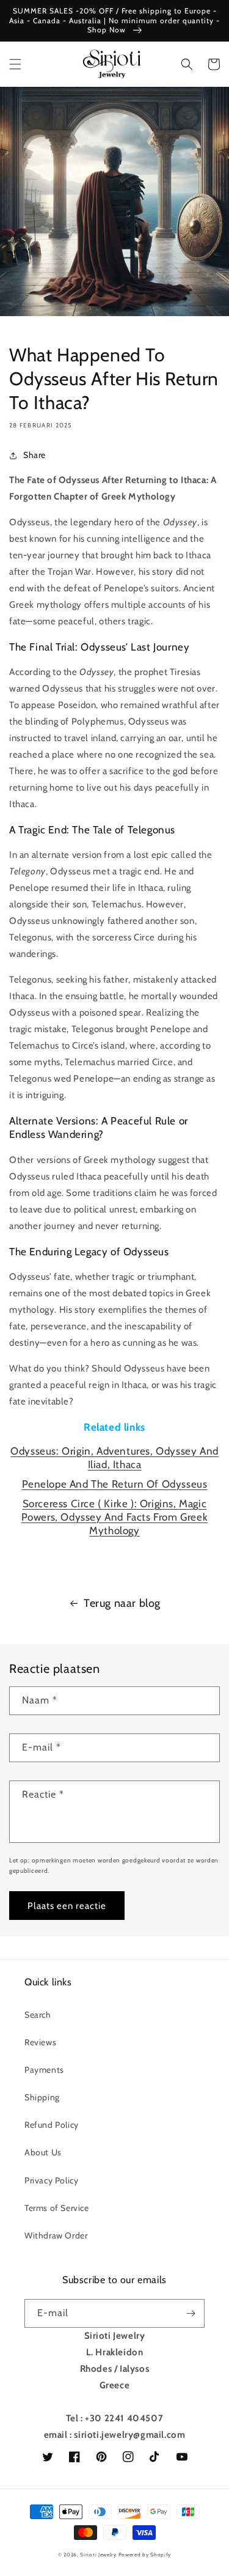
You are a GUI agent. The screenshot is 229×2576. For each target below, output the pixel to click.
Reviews (40, 2042)
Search (38, 2015)
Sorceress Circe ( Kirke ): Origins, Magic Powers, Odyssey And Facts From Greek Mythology (115, 1517)
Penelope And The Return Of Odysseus (115, 1484)
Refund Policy (52, 2125)
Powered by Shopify (145, 2555)
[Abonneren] (191, 2313)
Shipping (42, 2097)
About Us (43, 2152)
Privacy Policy (51, 2180)
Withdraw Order (56, 2235)
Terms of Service (57, 2208)
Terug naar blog (122, 1603)
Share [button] (35, 455)
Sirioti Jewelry (98, 2555)
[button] (15, 64)
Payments (44, 2070)
